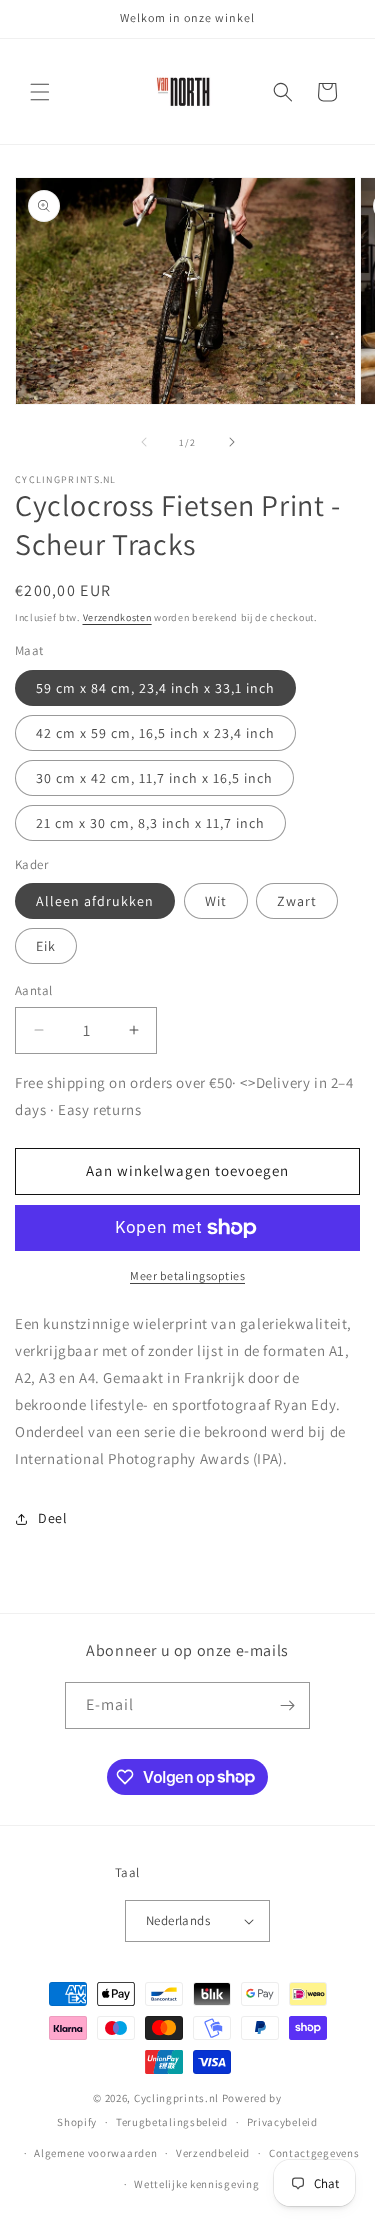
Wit (216, 901)
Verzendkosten (117, 617)
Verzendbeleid (213, 2153)
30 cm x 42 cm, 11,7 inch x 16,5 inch (154, 778)
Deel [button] (52, 1518)
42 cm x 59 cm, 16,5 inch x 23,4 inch (155, 733)
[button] (40, 92)
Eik (46, 946)
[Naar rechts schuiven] (232, 442)
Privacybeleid (282, 2122)
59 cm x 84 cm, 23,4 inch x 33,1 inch (155, 688)
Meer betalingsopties (187, 1275)
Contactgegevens (314, 2153)
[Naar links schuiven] (144, 442)
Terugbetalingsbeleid (172, 2122)
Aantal (33, 990)
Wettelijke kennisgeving (196, 2184)
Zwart (297, 901)
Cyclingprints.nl (176, 2098)
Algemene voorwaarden (95, 2153)
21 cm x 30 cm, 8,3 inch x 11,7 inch (150, 823)
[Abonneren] (287, 1705)
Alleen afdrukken (95, 901)
